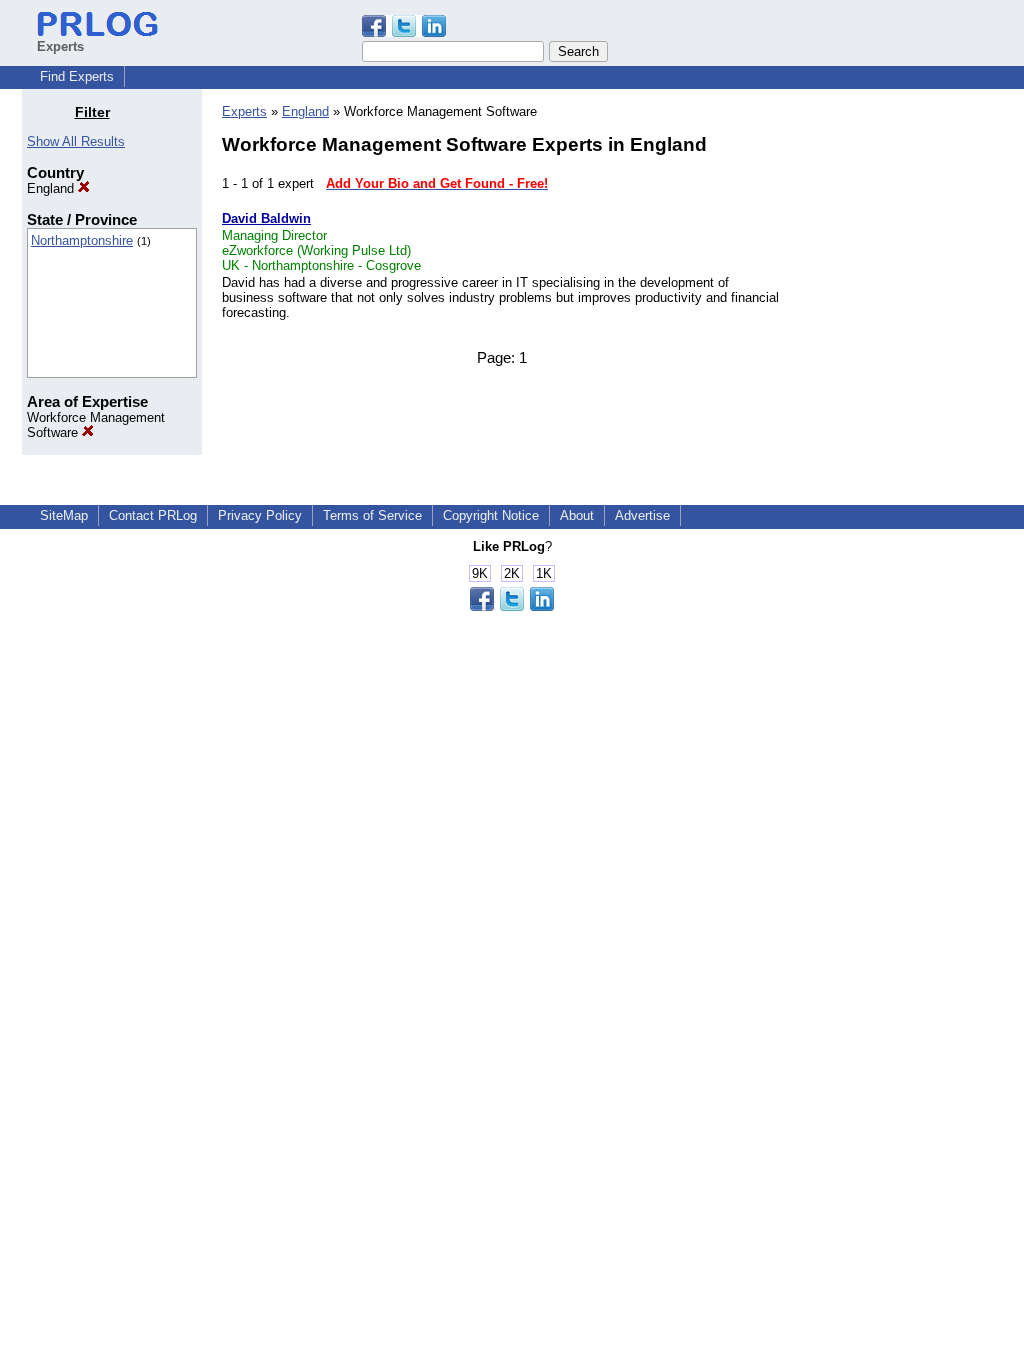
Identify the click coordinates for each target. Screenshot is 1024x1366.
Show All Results (76, 141)
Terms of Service (372, 515)
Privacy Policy (260, 515)
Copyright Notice (491, 515)
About (577, 515)
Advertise (642, 515)
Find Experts (77, 76)
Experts (244, 111)
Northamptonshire (82, 240)
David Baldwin (266, 218)
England (52, 188)
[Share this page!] (404, 32)
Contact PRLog (153, 515)
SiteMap (64, 515)
